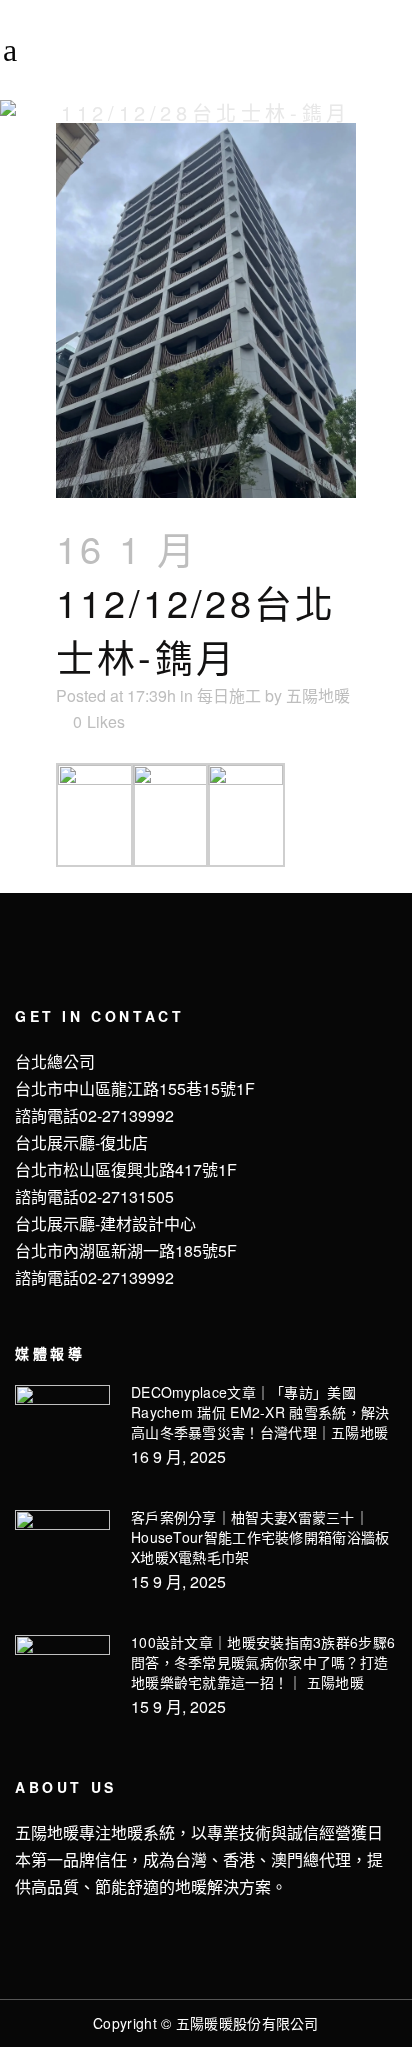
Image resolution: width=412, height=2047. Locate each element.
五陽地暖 (318, 695)
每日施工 (229, 695)
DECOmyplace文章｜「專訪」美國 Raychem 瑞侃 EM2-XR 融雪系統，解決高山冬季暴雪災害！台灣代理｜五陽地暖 (260, 1412)
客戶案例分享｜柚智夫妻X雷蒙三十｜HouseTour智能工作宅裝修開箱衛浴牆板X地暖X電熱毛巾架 (260, 1537)
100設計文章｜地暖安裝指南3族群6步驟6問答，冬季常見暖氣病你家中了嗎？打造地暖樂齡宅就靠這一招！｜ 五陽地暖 (263, 1662)
